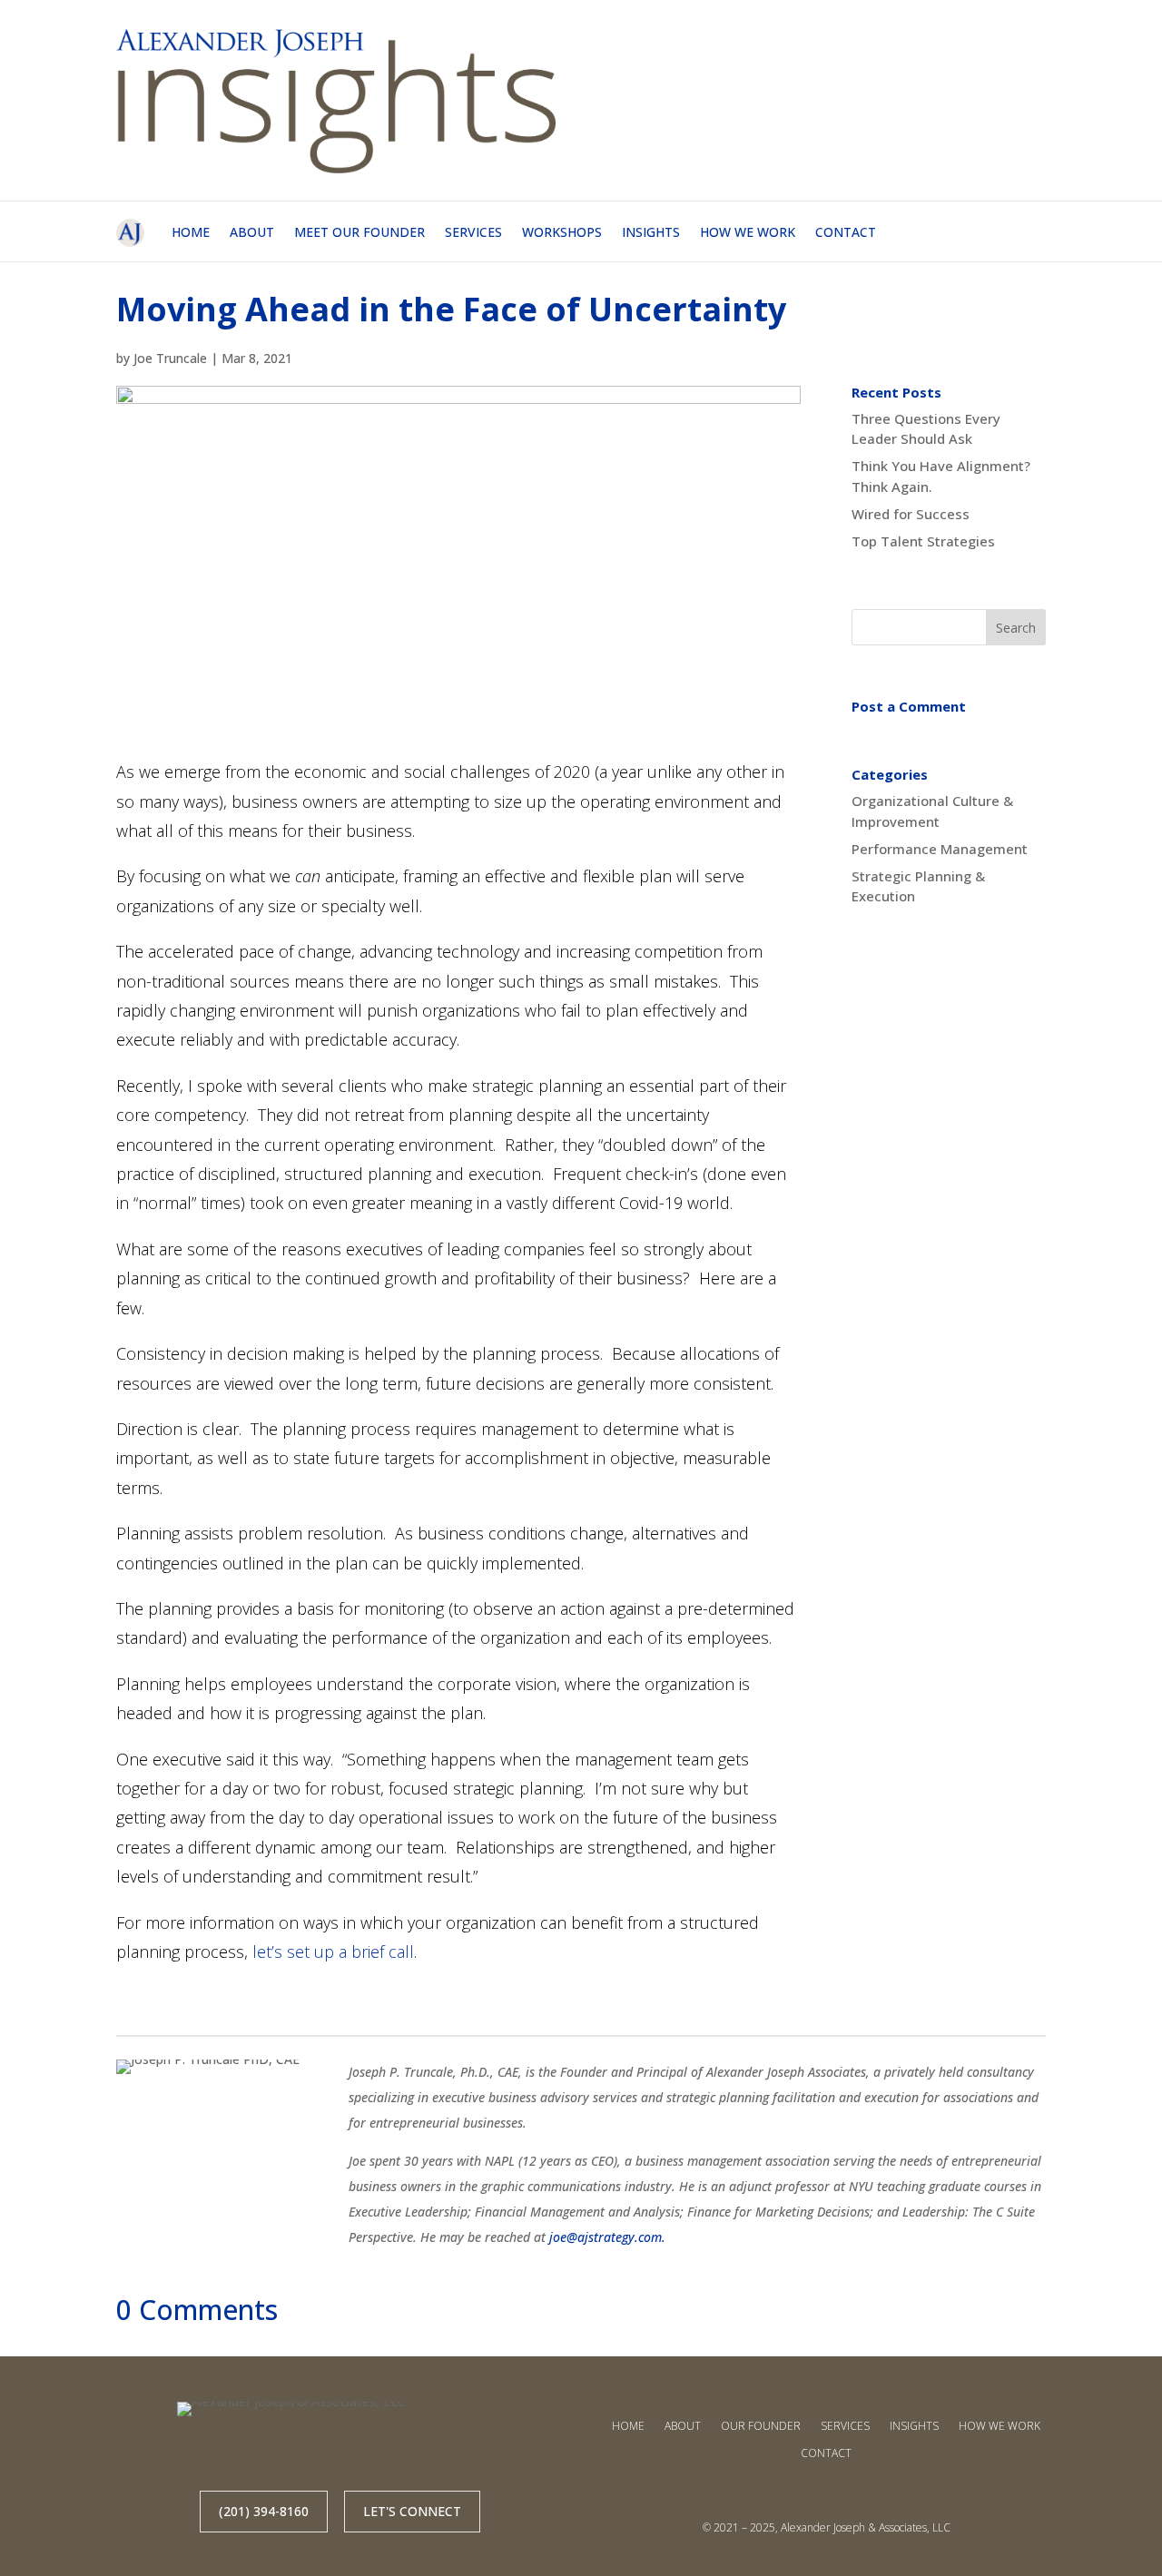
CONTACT (846, 232)
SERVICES (473, 232)
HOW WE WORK (748, 232)
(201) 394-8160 (264, 2511)
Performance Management (940, 849)
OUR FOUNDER (761, 2425)
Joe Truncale (170, 358)
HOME (191, 232)
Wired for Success (911, 514)
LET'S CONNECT (412, 2511)
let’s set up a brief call (333, 1952)
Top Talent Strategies (923, 541)
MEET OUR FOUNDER (359, 232)
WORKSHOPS (562, 232)
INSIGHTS (651, 232)
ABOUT (252, 232)
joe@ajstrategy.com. (607, 2237)
